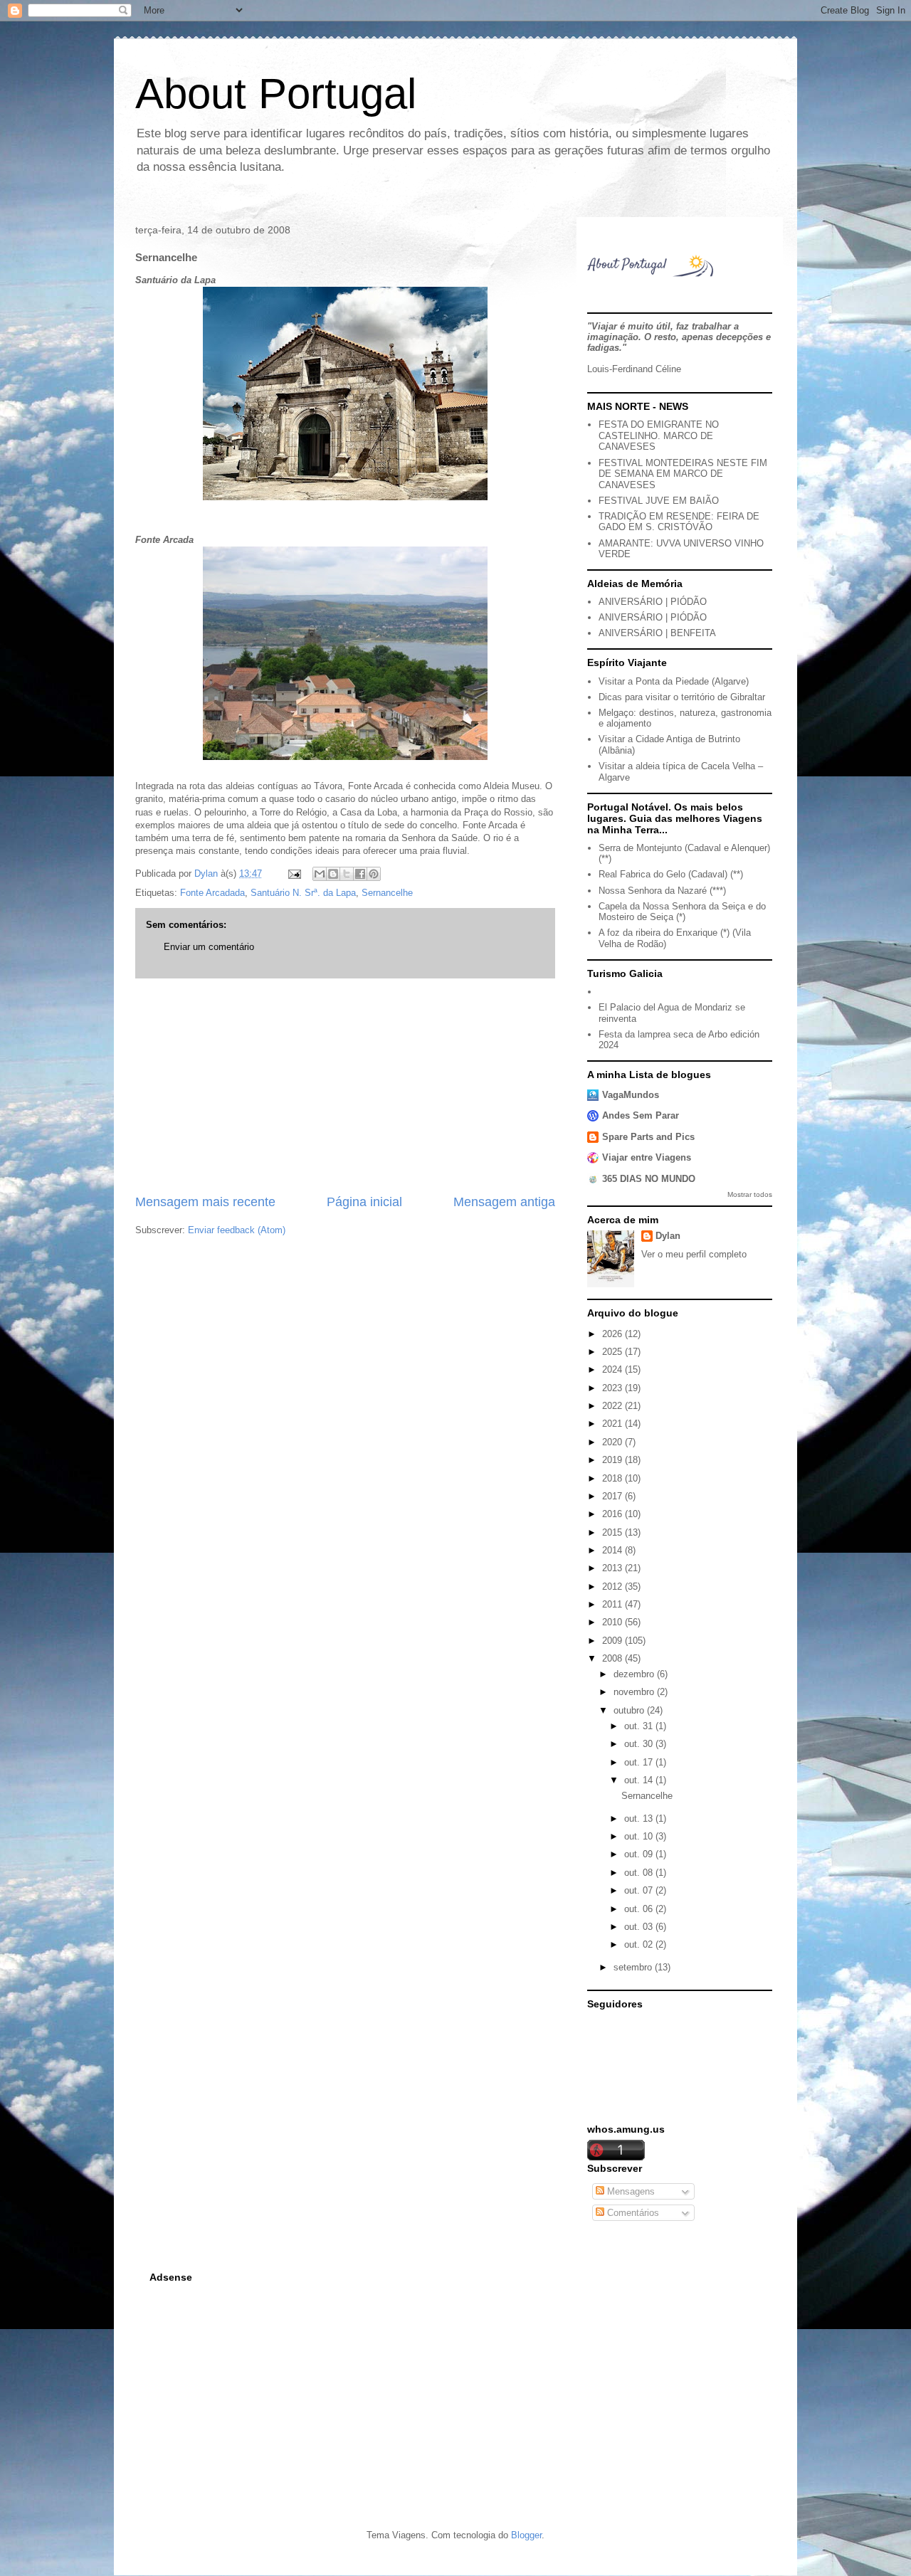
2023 (614, 1388)
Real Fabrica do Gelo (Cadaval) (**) (671, 874)
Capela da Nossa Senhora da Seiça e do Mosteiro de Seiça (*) (682, 912)
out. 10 (640, 1836)
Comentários (632, 2213)
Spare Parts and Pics (648, 1137)
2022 (614, 1406)
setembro (634, 1967)
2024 (614, 1369)
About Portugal (276, 94)
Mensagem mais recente (205, 1202)
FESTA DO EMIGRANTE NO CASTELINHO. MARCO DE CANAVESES (659, 436)
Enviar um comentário (209, 947)
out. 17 (640, 1762)
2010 (614, 1622)
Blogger (526, 2535)
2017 (614, 1496)
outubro (630, 1710)
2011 (614, 1604)
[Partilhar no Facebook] (360, 874)
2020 (614, 1442)
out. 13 (640, 1818)
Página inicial (364, 1202)
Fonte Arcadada (212, 893)
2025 (614, 1352)
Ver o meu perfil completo (694, 1254)
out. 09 (640, 1854)
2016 (614, 1514)
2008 (614, 1658)
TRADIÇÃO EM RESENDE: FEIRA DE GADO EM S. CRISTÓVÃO (679, 522)
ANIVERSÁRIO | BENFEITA (657, 633)
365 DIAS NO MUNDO (649, 1179)
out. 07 (640, 1890)
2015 (614, 1532)
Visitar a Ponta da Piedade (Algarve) (674, 681)
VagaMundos (631, 1095)
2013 (614, 1568)
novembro (635, 1692)
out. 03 (640, 1927)
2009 (614, 1641)
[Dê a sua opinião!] (333, 874)
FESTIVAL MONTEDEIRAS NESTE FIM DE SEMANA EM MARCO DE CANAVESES (683, 474)
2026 (614, 1334)
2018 (614, 1478)
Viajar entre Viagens (647, 1157)
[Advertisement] (345, 1086)
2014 (614, 1550)
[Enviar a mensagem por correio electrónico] (294, 873)
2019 (614, 1460)
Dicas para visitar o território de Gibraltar (682, 697)
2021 (614, 1424)
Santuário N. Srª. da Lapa (303, 893)
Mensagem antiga (504, 1202)
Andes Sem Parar (641, 1115)
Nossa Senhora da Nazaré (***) (662, 891)
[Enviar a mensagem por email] (320, 874)
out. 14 (640, 1780)
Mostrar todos (750, 1194)
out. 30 (640, 1744)
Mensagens (630, 2191)
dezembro (635, 1674)
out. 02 (640, 1944)
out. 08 (640, 1873)
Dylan (668, 1236)
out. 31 (640, 1726)
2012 (614, 1587)
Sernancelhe (387, 893)
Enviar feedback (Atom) (237, 1230)
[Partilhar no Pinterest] (374, 874)
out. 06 (640, 1909)
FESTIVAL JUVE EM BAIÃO (659, 501)
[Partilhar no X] (347, 874)
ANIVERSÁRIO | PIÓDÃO (653, 602)
